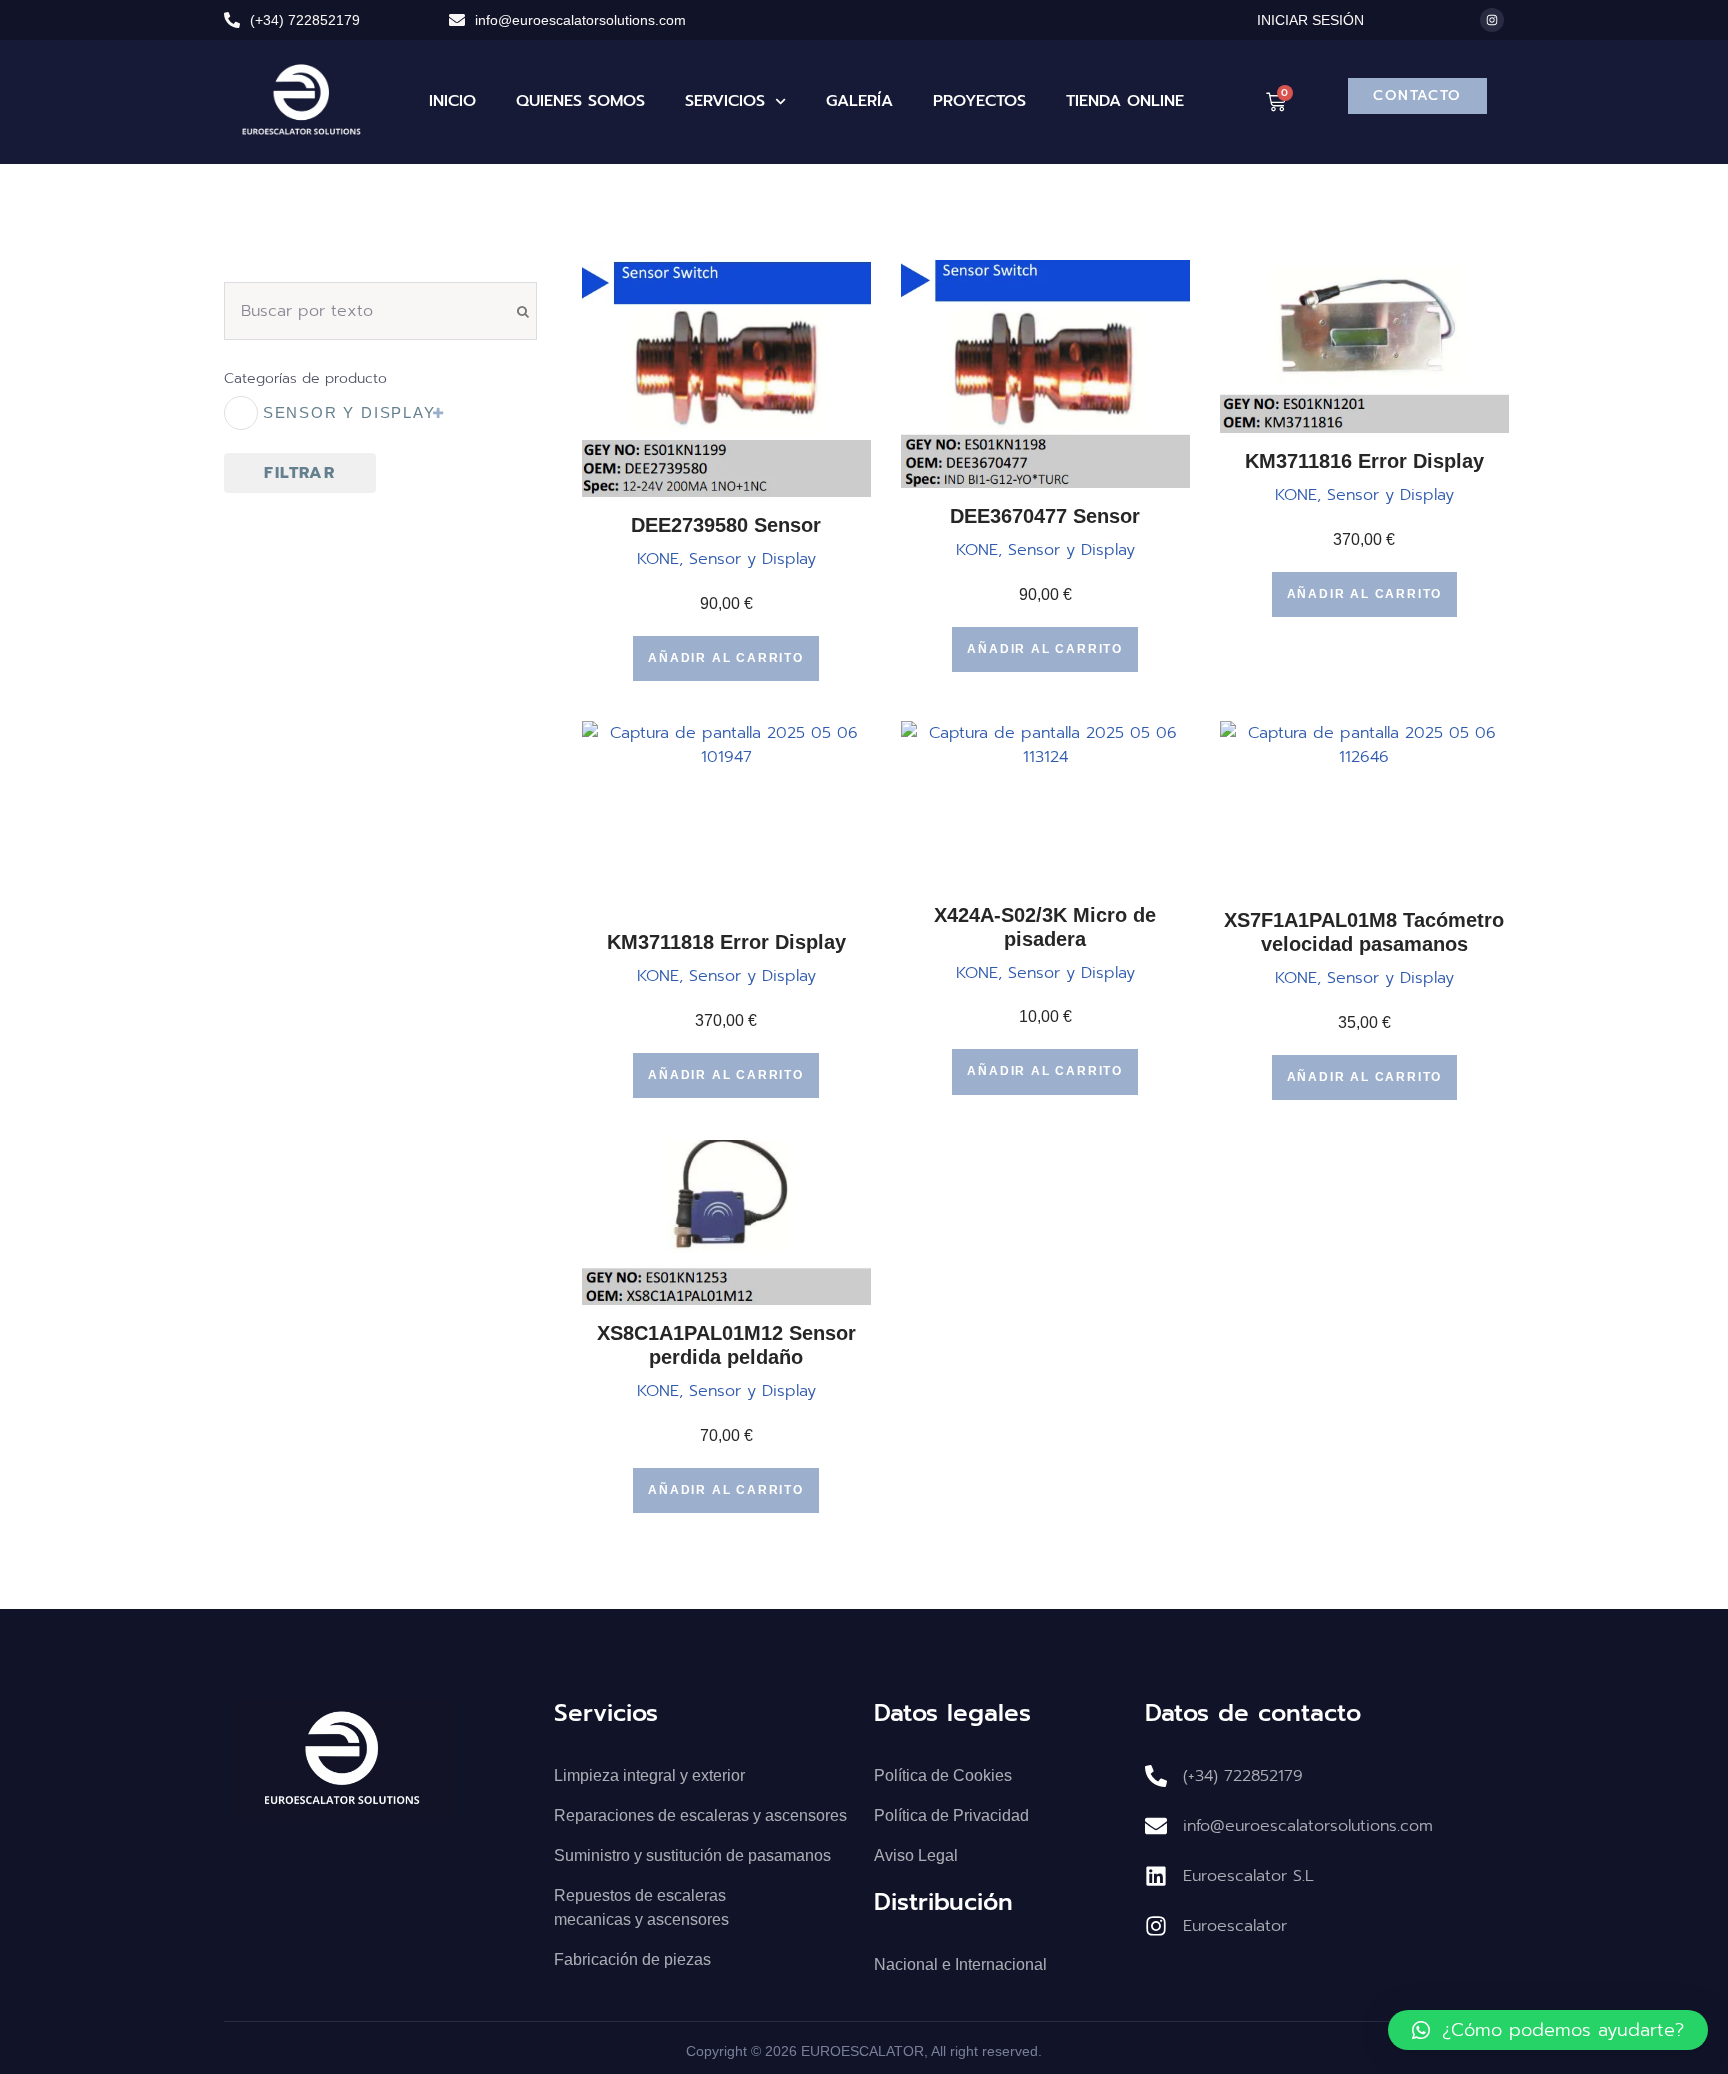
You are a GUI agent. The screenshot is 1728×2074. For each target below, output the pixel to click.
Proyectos (979, 101)
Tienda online (1125, 101)
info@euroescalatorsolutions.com (580, 20)
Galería (859, 101)
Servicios (725, 101)
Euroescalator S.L (1248, 1876)
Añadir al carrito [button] (726, 658)
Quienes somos (580, 101)
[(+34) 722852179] (232, 20)
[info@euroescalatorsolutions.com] (457, 20)
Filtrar (299, 473)
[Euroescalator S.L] (1156, 1876)
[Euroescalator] (1156, 1926)
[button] (1548, 2030)
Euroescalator (1235, 1926)
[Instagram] (1492, 20)
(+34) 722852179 (305, 20)
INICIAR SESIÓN (1310, 20)
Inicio (452, 101)
